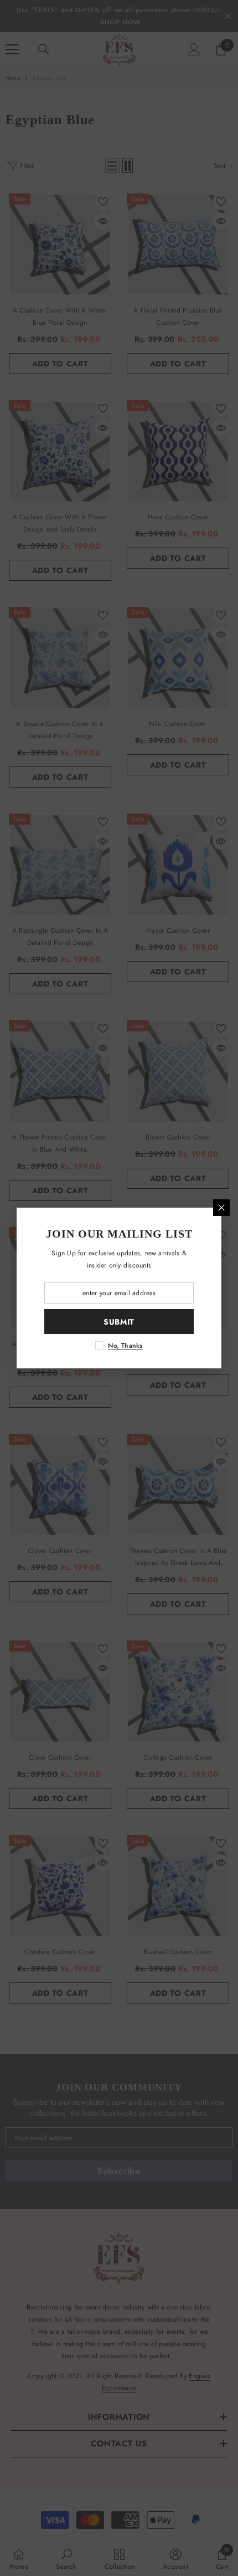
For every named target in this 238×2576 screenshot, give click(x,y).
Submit (119, 1322)
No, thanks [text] (125, 1346)
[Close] (221, 1208)
